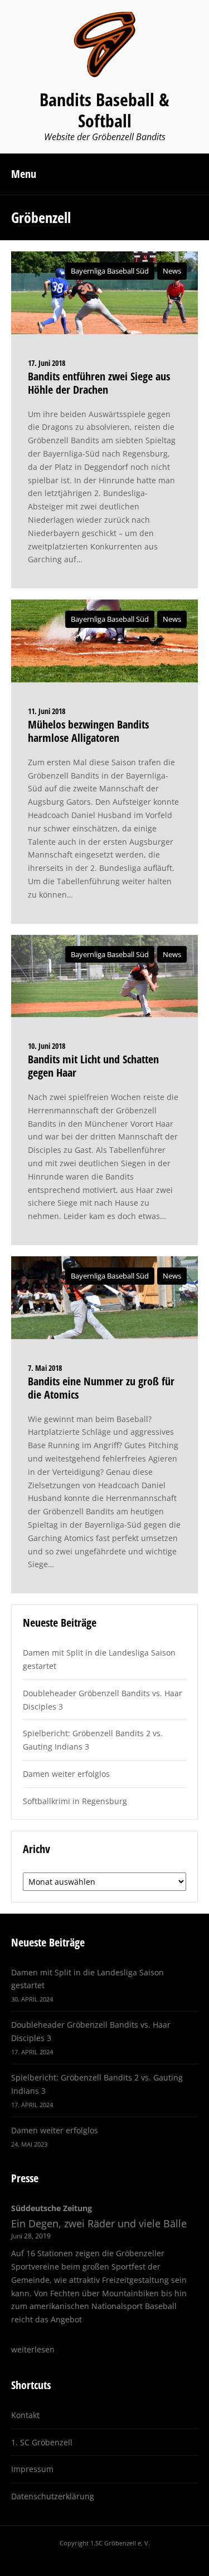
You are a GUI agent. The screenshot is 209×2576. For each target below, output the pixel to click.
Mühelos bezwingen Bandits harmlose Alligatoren (88, 731)
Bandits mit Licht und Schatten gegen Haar (93, 1066)
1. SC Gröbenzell (42, 2442)
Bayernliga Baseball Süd (110, 271)
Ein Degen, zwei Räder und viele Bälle (99, 2223)
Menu (24, 174)
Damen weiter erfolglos (66, 1774)
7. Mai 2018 (45, 1368)
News (172, 271)
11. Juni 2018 (47, 711)
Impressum (32, 2469)
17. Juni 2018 (47, 363)
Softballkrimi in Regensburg (75, 1801)
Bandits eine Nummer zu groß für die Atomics (101, 1388)
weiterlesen (33, 2349)
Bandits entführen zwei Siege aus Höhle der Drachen (99, 383)
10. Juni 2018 (47, 1046)
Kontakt (25, 2415)
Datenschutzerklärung (53, 2496)
